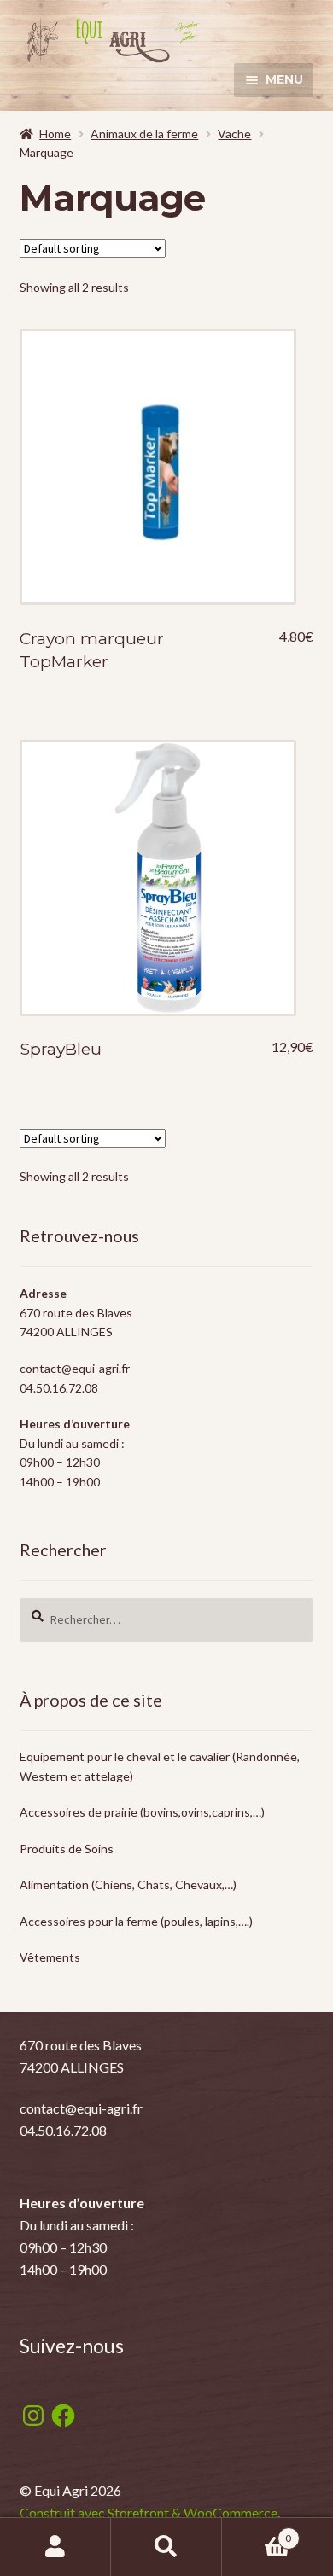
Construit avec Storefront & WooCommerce (149, 2512)
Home (55, 134)
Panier (257, 2532)
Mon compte (55, 2547)
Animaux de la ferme (144, 134)
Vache (234, 134)
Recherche (166, 2547)
